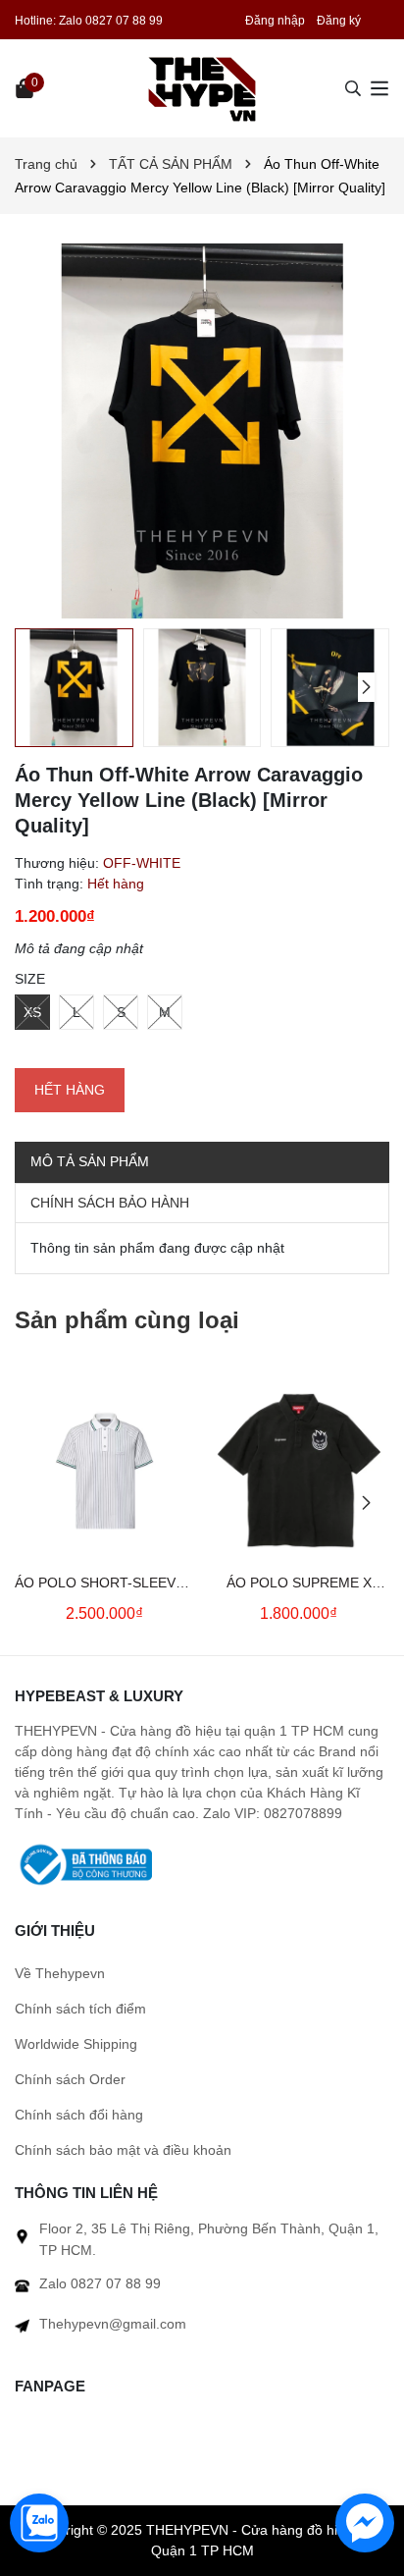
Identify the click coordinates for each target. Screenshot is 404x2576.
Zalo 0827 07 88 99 (111, 21)
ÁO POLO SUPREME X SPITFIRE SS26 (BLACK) (299, 1584)
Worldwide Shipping (76, 2044)
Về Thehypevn (60, 1973)
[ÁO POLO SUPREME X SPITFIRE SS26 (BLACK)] (299, 1471)
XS (32, 1012)
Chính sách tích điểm (80, 2009)
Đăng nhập (275, 21)
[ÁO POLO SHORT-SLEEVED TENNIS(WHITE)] (104, 1471)
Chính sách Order (70, 2079)
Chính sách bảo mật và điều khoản (123, 2150)
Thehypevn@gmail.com (113, 2324)
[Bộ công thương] (83, 1863)
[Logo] (202, 88)
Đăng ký (339, 21)
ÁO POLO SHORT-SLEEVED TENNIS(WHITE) (104, 1584)
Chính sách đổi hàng (79, 2115)
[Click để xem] (202, 431)
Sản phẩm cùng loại (127, 1320)
